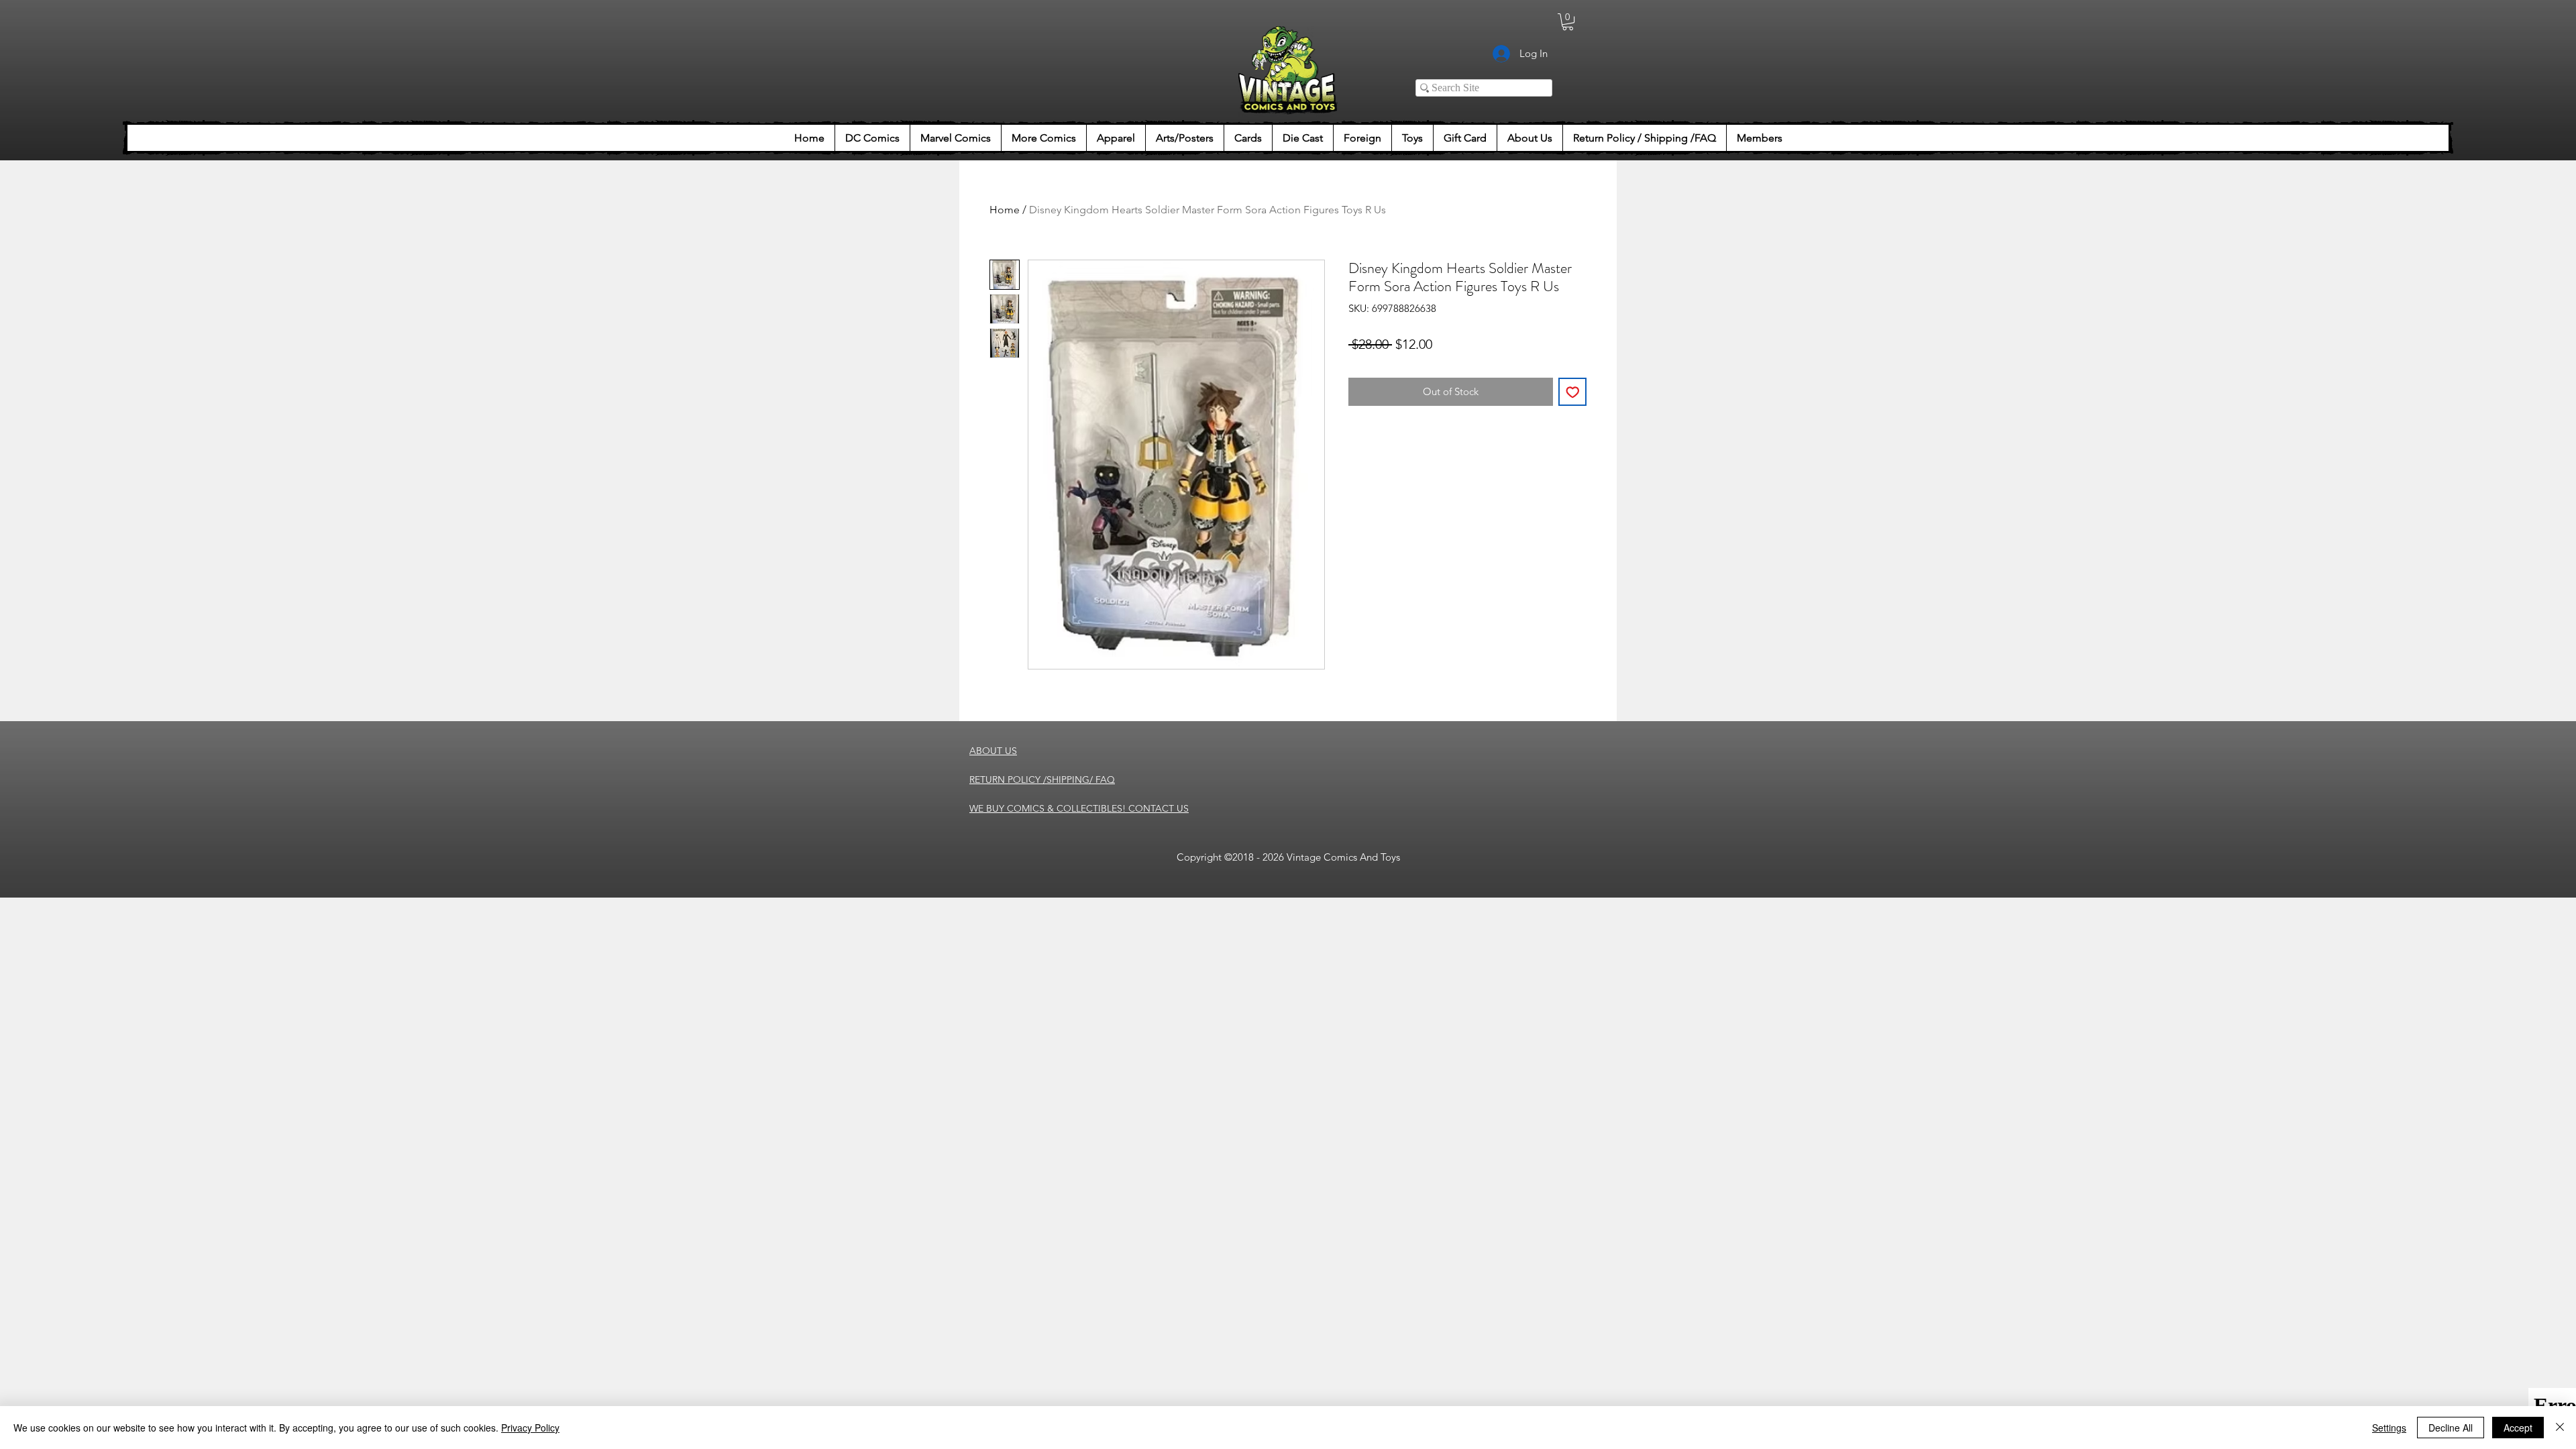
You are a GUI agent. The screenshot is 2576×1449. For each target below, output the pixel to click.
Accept (2518, 1428)
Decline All (2451, 1428)
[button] (1568, 22)
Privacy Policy (530, 1428)
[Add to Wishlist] (1573, 392)
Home (1005, 210)
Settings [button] (2389, 1428)
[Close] (2560, 1428)
